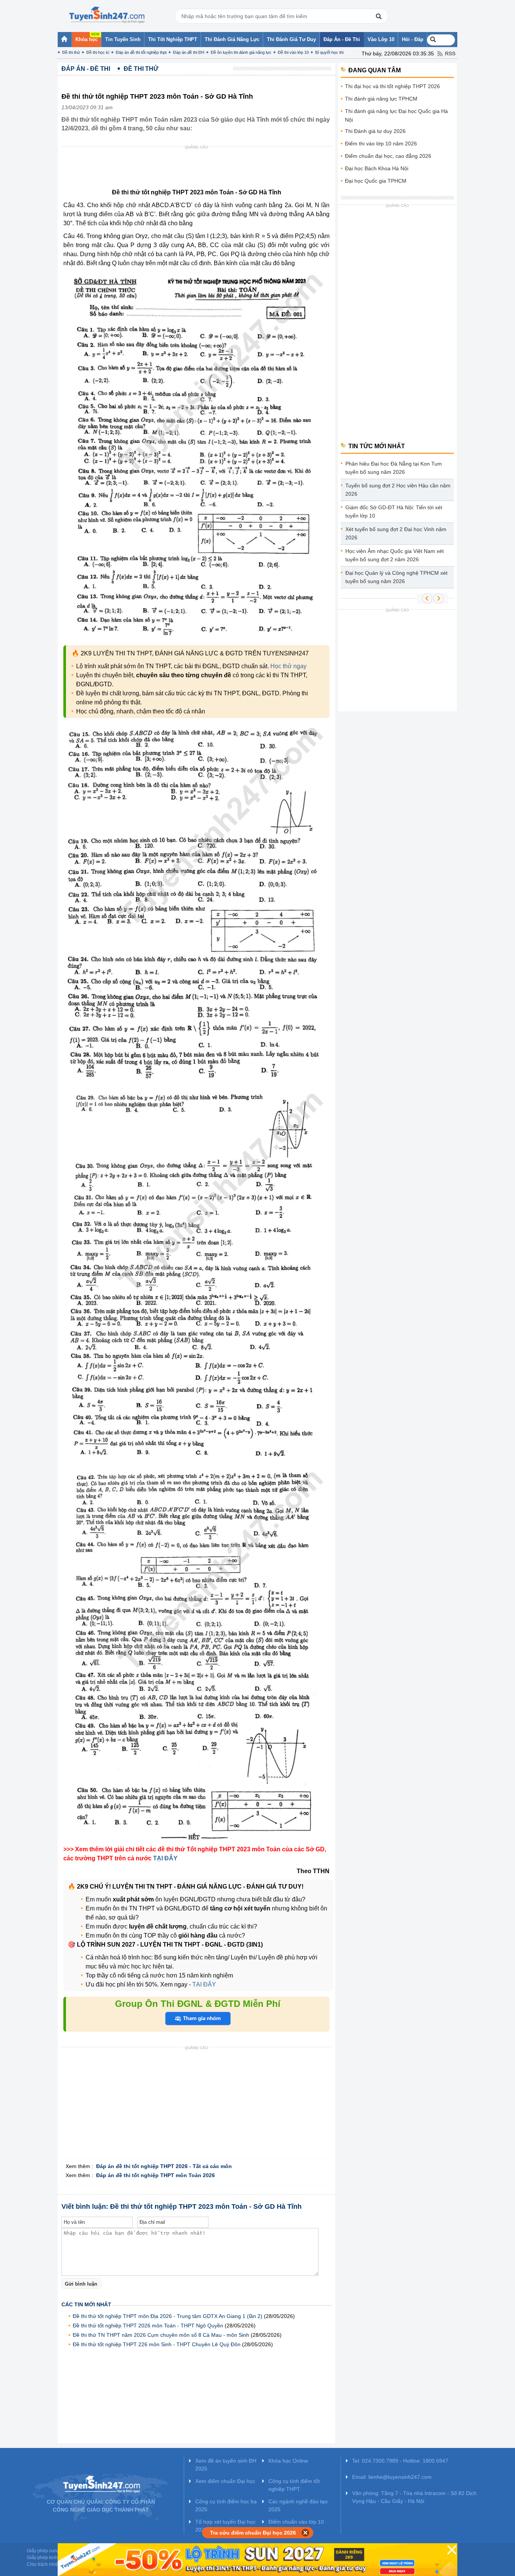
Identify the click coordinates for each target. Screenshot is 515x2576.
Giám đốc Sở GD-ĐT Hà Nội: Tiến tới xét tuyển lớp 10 (394, 512)
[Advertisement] (199, 169)
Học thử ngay (288, 666)
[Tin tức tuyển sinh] (107, 15)
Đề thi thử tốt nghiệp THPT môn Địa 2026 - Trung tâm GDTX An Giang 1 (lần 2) (168, 2316)
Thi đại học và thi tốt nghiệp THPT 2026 (392, 86)
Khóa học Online (288, 2461)
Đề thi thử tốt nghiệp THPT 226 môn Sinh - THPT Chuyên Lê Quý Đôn (157, 2344)
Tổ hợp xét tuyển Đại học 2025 (225, 2526)
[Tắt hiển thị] (306, 2533)
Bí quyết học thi (329, 52)
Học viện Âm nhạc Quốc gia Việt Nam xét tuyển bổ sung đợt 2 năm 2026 (395, 555)
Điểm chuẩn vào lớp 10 (296, 2522)
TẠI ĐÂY (203, 1984)
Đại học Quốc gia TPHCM (376, 181)
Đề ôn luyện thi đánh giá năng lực (241, 52)
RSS (450, 53)
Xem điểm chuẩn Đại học (225, 2481)
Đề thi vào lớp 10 (293, 52)
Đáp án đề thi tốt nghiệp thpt (141, 52)
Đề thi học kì (98, 52)
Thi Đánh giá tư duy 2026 (375, 131)
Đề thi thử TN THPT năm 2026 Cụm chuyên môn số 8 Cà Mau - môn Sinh (161, 2335)
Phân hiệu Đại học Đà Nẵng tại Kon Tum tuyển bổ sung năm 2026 (394, 468)
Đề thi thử (71, 52)
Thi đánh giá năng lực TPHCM (381, 99)
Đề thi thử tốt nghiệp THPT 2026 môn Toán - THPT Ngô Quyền (148, 2326)
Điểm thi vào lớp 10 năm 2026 (381, 144)
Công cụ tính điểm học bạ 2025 (226, 2505)
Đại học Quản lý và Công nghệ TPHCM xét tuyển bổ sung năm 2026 (396, 577)
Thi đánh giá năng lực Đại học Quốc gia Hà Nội (396, 115)
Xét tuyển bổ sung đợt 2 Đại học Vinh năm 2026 (396, 533)
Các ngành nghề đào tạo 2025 (298, 2505)
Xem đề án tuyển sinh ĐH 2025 (226, 2465)
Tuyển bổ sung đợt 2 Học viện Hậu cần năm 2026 (398, 490)
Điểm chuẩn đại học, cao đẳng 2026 (388, 156)
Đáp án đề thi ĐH (189, 52)
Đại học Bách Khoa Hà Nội (377, 168)
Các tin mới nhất (86, 2304)
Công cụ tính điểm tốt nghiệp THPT (294, 2485)
